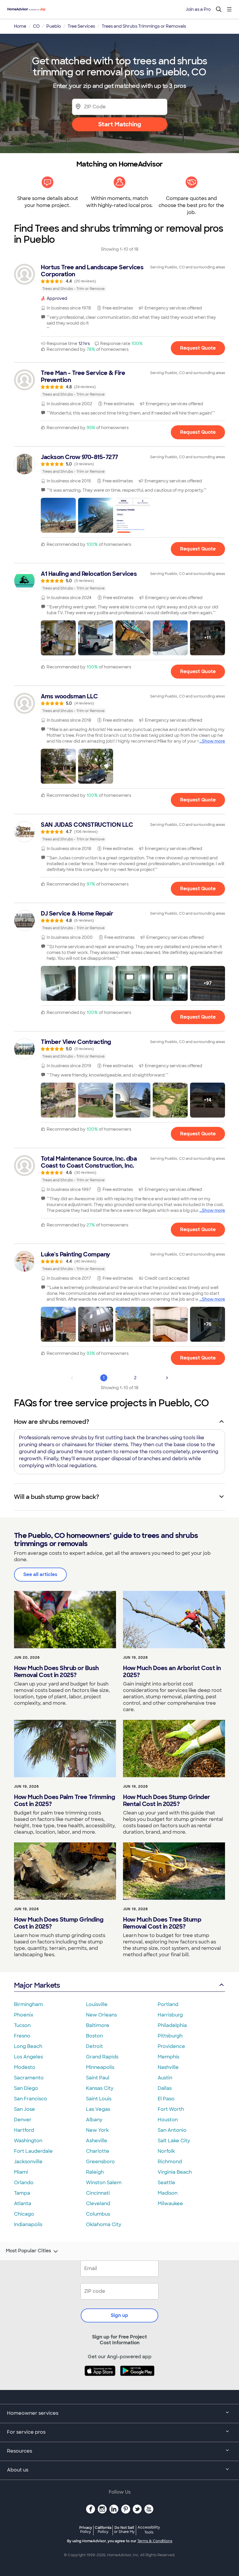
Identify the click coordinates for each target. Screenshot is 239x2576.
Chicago (24, 2214)
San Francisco (31, 2099)
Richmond (170, 2162)
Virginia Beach (175, 2172)
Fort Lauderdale (33, 2151)
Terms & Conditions (155, 2541)
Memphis (168, 2057)
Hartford (24, 2130)
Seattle (166, 2183)
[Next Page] (167, 1378)
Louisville (97, 2004)
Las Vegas (98, 2109)
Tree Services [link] (81, 26)
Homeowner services (33, 2413)
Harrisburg (170, 2015)
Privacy (86, 2530)
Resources (20, 2451)
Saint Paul (98, 2078)
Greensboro (100, 2162)
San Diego (26, 2088)
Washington (28, 2141)
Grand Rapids (102, 2057)
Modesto (25, 2067)
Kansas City (100, 2088)
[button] (58, 515)
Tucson (22, 2025)
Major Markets (37, 1985)
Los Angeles (28, 2057)
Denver (23, 2120)
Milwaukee (170, 2204)
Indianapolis (28, 2224)
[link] (119, 278)
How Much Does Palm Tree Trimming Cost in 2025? (64, 1800)
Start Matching (120, 124)
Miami (21, 2172)
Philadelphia (172, 2025)
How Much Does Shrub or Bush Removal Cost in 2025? (56, 1672)
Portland (168, 2004)
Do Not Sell (124, 2530)
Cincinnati (98, 2193)
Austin (165, 2078)
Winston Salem (104, 2183)
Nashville (168, 2067)
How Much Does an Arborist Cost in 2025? (172, 1672)
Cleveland (98, 2204)
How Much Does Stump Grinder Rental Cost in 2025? (167, 1800)
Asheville (97, 2141)
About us (18, 2470)
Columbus (98, 2214)
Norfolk (166, 2151)
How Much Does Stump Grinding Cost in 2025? (59, 1923)
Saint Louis (99, 2099)
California (103, 2530)
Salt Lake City (174, 2141)
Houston (168, 2120)
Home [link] (20, 26)
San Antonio (172, 2130)
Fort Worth (171, 2109)
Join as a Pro (198, 9)
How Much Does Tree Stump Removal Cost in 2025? (162, 1923)
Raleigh (95, 2172)
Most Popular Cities (28, 2251)
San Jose (24, 2109)
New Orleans (101, 2015)
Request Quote (198, 348)
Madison (168, 2193)
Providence (171, 2046)
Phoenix (24, 2015)
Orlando (24, 2183)
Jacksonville (28, 2162)
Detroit (94, 2046)
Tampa (22, 2193)
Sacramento (29, 2078)
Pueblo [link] (54, 26)
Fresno (22, 2036)
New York (97, 2130)
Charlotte (98, 2151)
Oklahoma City (104, 2224)
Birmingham (28, 2004)
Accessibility (149, 2530)
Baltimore (98, 2025)
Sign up (119, 2315)
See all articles (40, 1574)
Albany (94, 2120)
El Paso (166, 2099)
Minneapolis (100, 2067)
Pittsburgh (170, 2036)
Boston (94, 2036)
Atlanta (23, 2204)
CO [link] (36, 26)
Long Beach (28, 2046)
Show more (213, 741)
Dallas (165, 2088)
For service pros (26, 2432)
